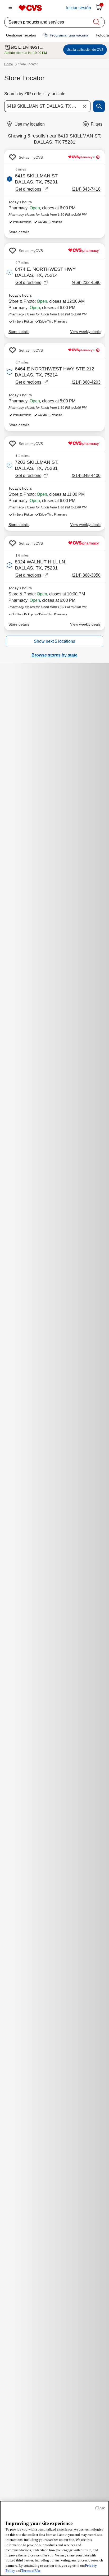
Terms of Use (31, 2571)
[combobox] (47, 106)
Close (100, 2508)
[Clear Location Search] (84, 106)
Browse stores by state (54, 655)
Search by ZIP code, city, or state (35, 94)
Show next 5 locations (54, 641)
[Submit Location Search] (99, 106)
